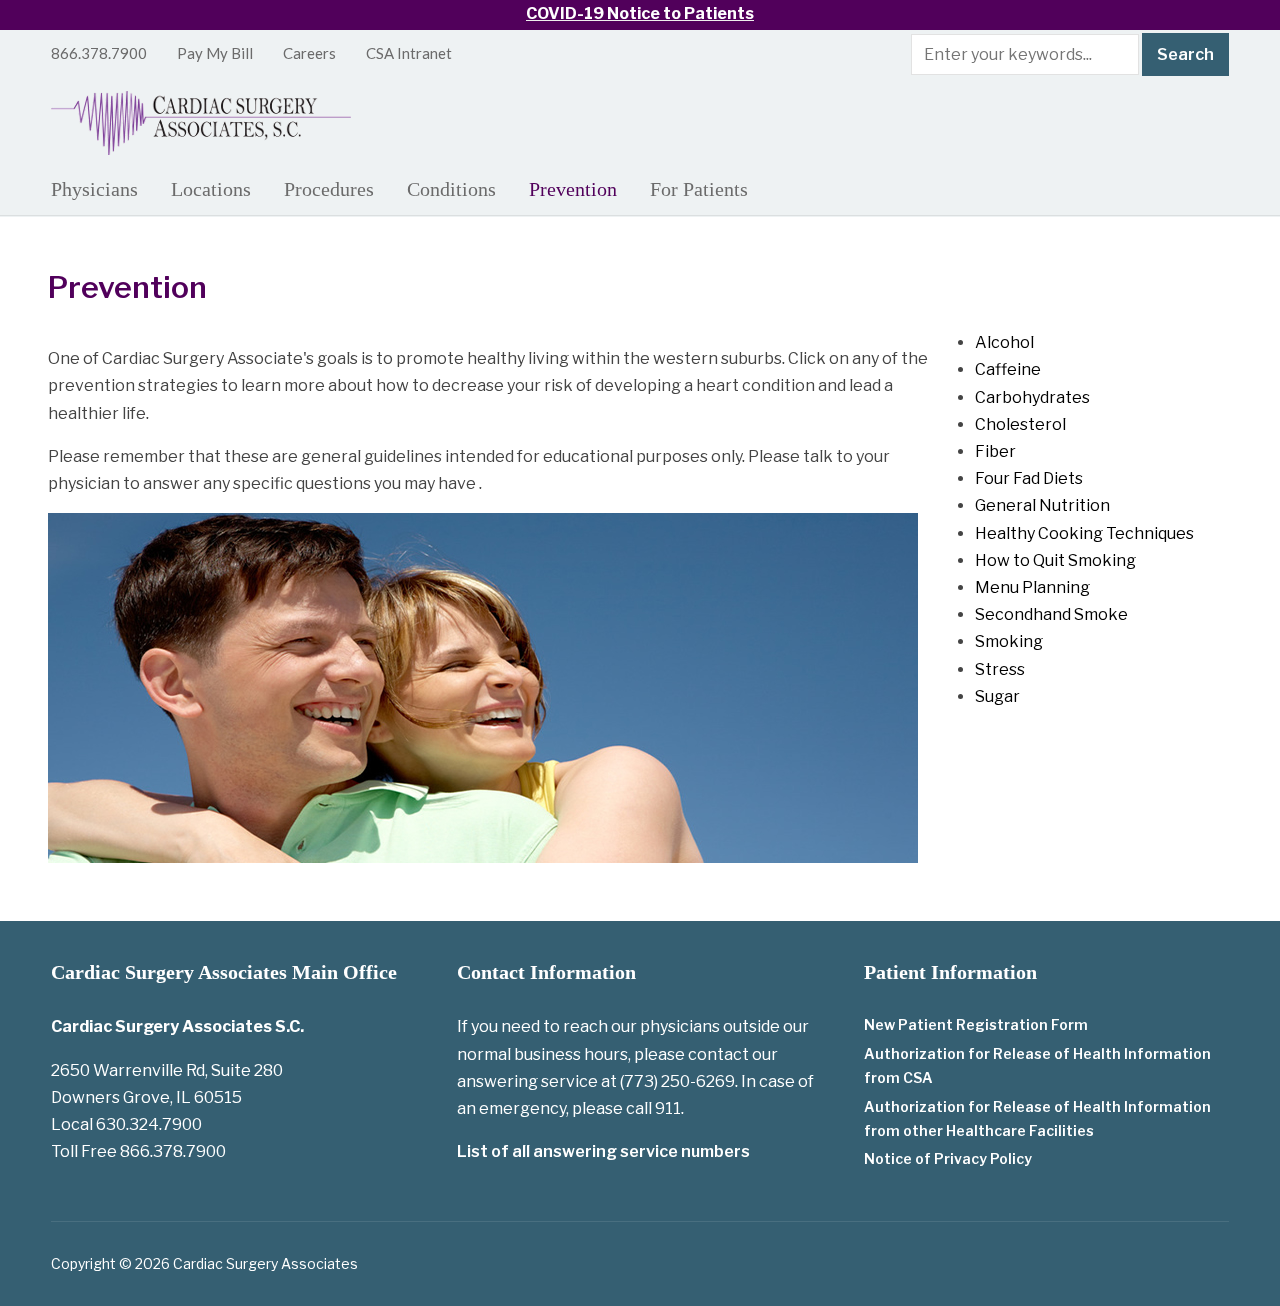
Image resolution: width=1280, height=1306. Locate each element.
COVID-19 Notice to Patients (640, 13)
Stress (1000, 669)
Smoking (1009, 641)
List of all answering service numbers (603, 1151)
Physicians (94, 189)
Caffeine (1008, 369)
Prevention (573, 189)
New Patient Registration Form (976, 1024)
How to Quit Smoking (1055, 560)
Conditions (451, 189)
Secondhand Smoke (1051, 614)
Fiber (995, 451)
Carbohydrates (1032, 397)
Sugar (997, 696)
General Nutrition (1042, 505)
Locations (211, 189)
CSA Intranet (409, 53)
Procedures (329, 189)
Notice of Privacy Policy (948, 1158)
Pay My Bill (215, 53)
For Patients (699, 189)
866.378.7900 (99, 53)
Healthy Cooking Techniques (1084, 533)
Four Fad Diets (1029, 478)
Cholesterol (1020, 424)
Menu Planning (1032, 587)
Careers (309, 53)
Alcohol (1004, 342)
